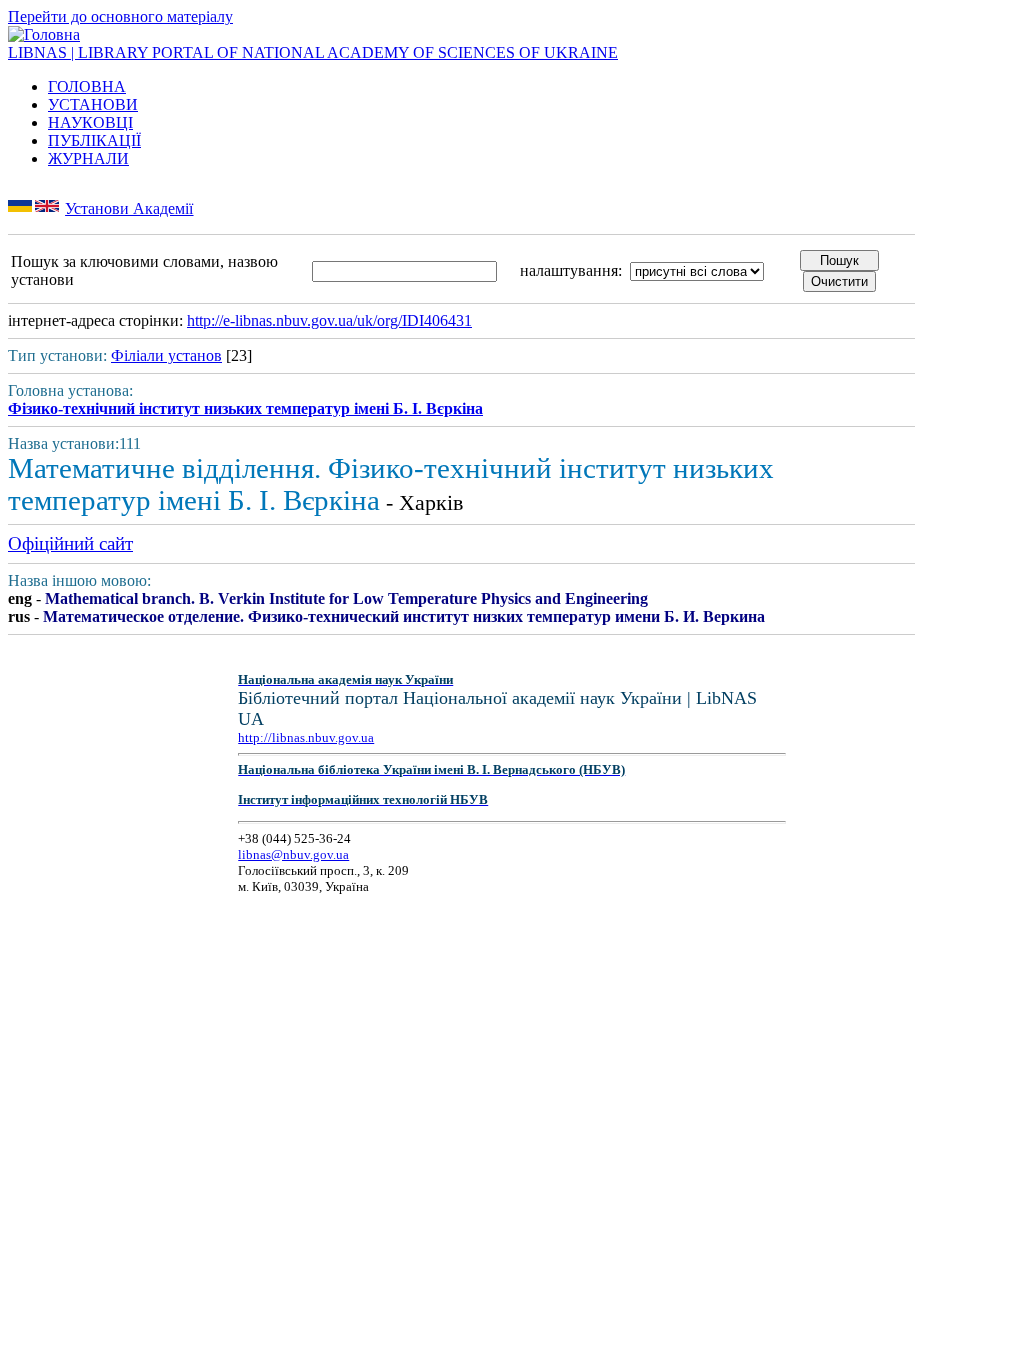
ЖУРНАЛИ (88, 158)
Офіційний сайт (70, 543)
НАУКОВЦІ (90, 122)
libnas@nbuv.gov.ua (293, 854)
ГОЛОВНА (87, 86)
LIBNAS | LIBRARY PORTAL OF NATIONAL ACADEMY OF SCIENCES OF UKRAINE (313, 52)
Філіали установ (166, 355)
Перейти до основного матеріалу (120, 16)
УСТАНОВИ (93, 104)
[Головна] (44, 34)
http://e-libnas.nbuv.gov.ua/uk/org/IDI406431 (329, 320)
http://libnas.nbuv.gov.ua (306, 737)
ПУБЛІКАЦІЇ (94, 140)
